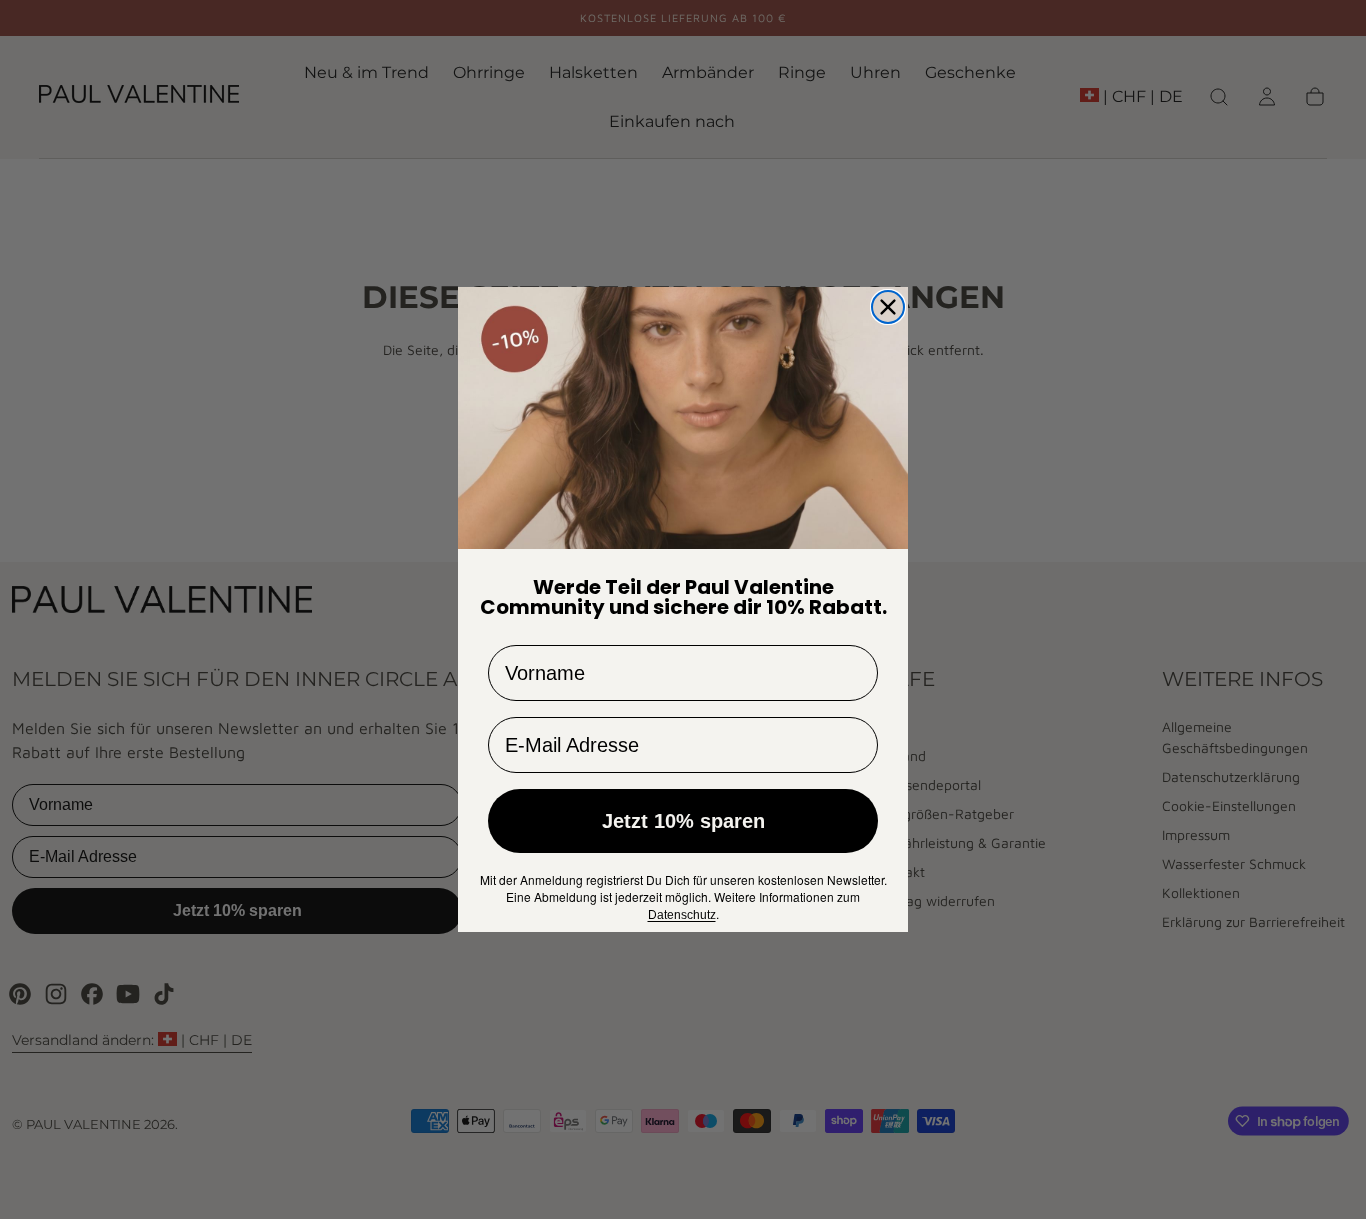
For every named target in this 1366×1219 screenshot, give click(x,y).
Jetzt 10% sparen (683, 821)
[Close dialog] (888, 307)
